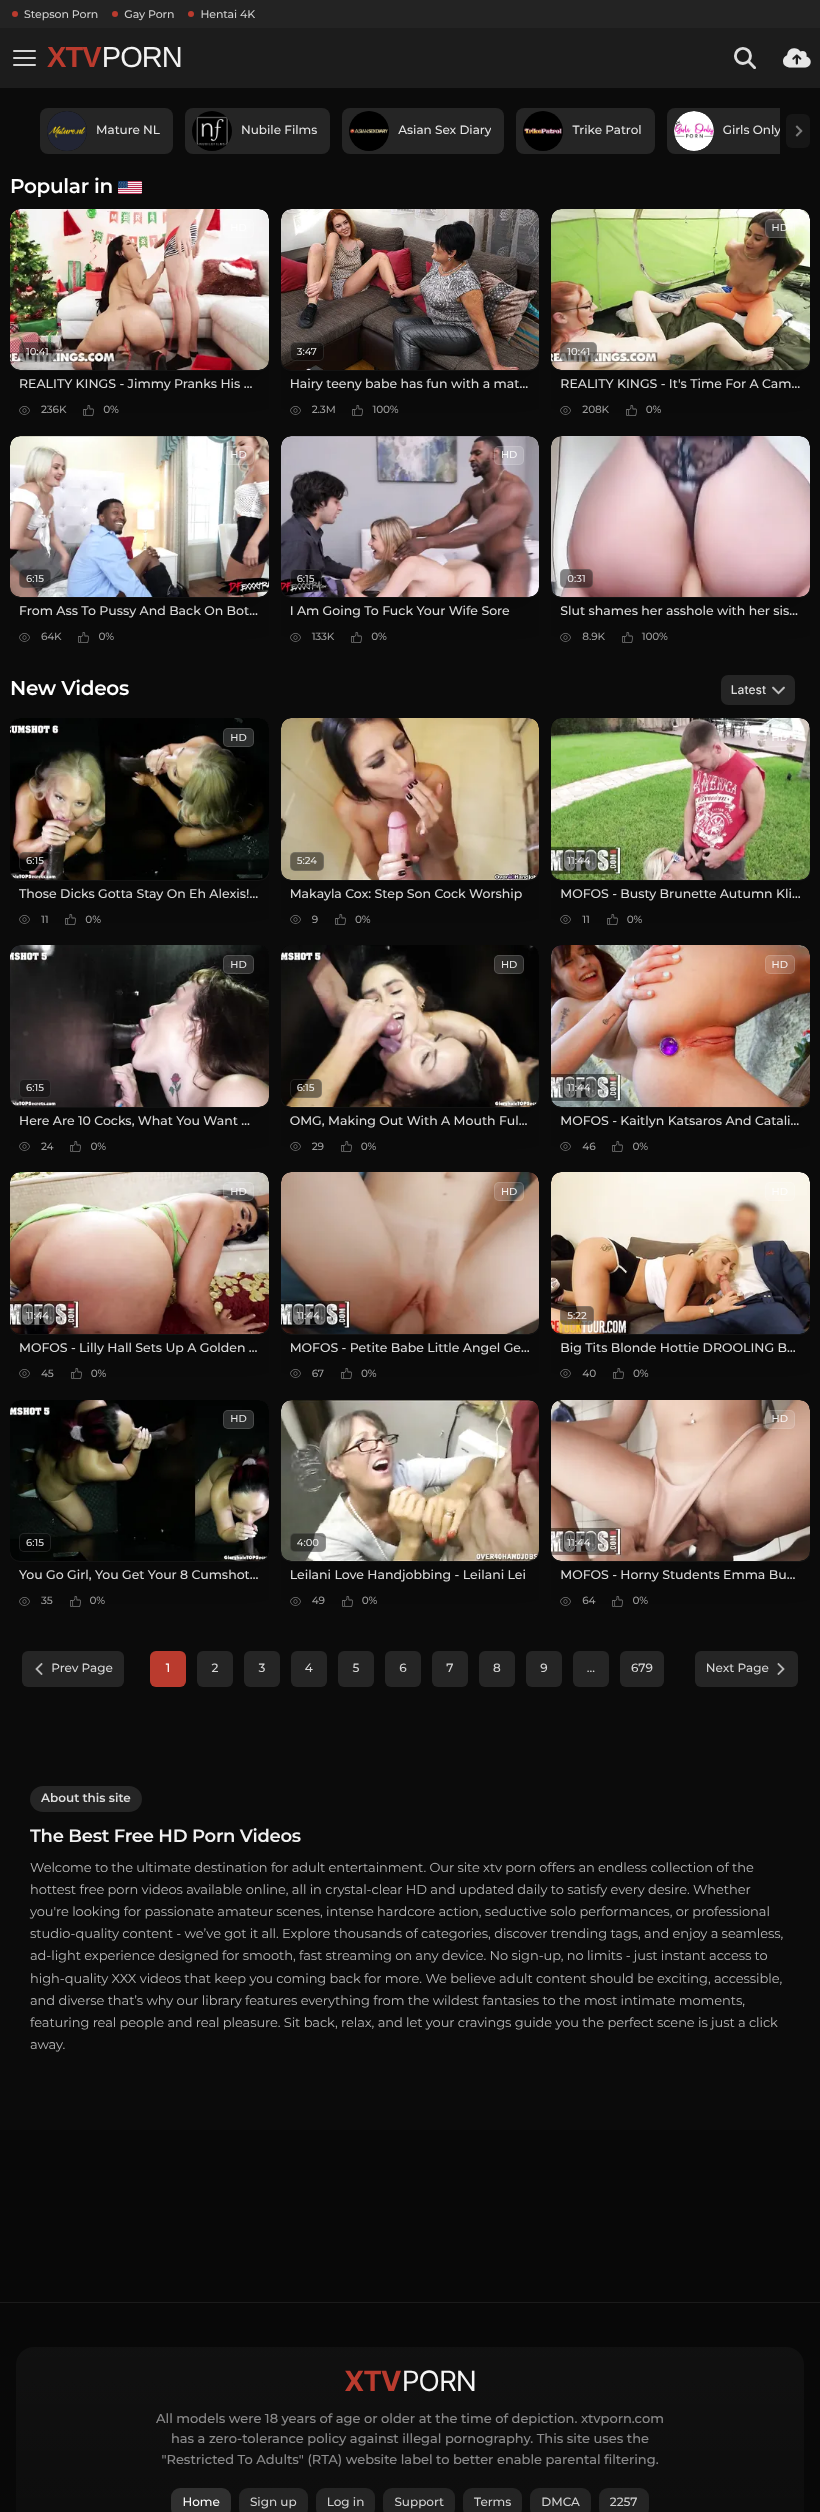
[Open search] (745, 58)
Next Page (737, 1668)
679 (642, 1668)
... (591, 1668)
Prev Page (82, 1668)
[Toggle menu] (24, 58)
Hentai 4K (227, 14)
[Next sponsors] (798, 131)
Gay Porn (149, 14)
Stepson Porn (61, 14)
